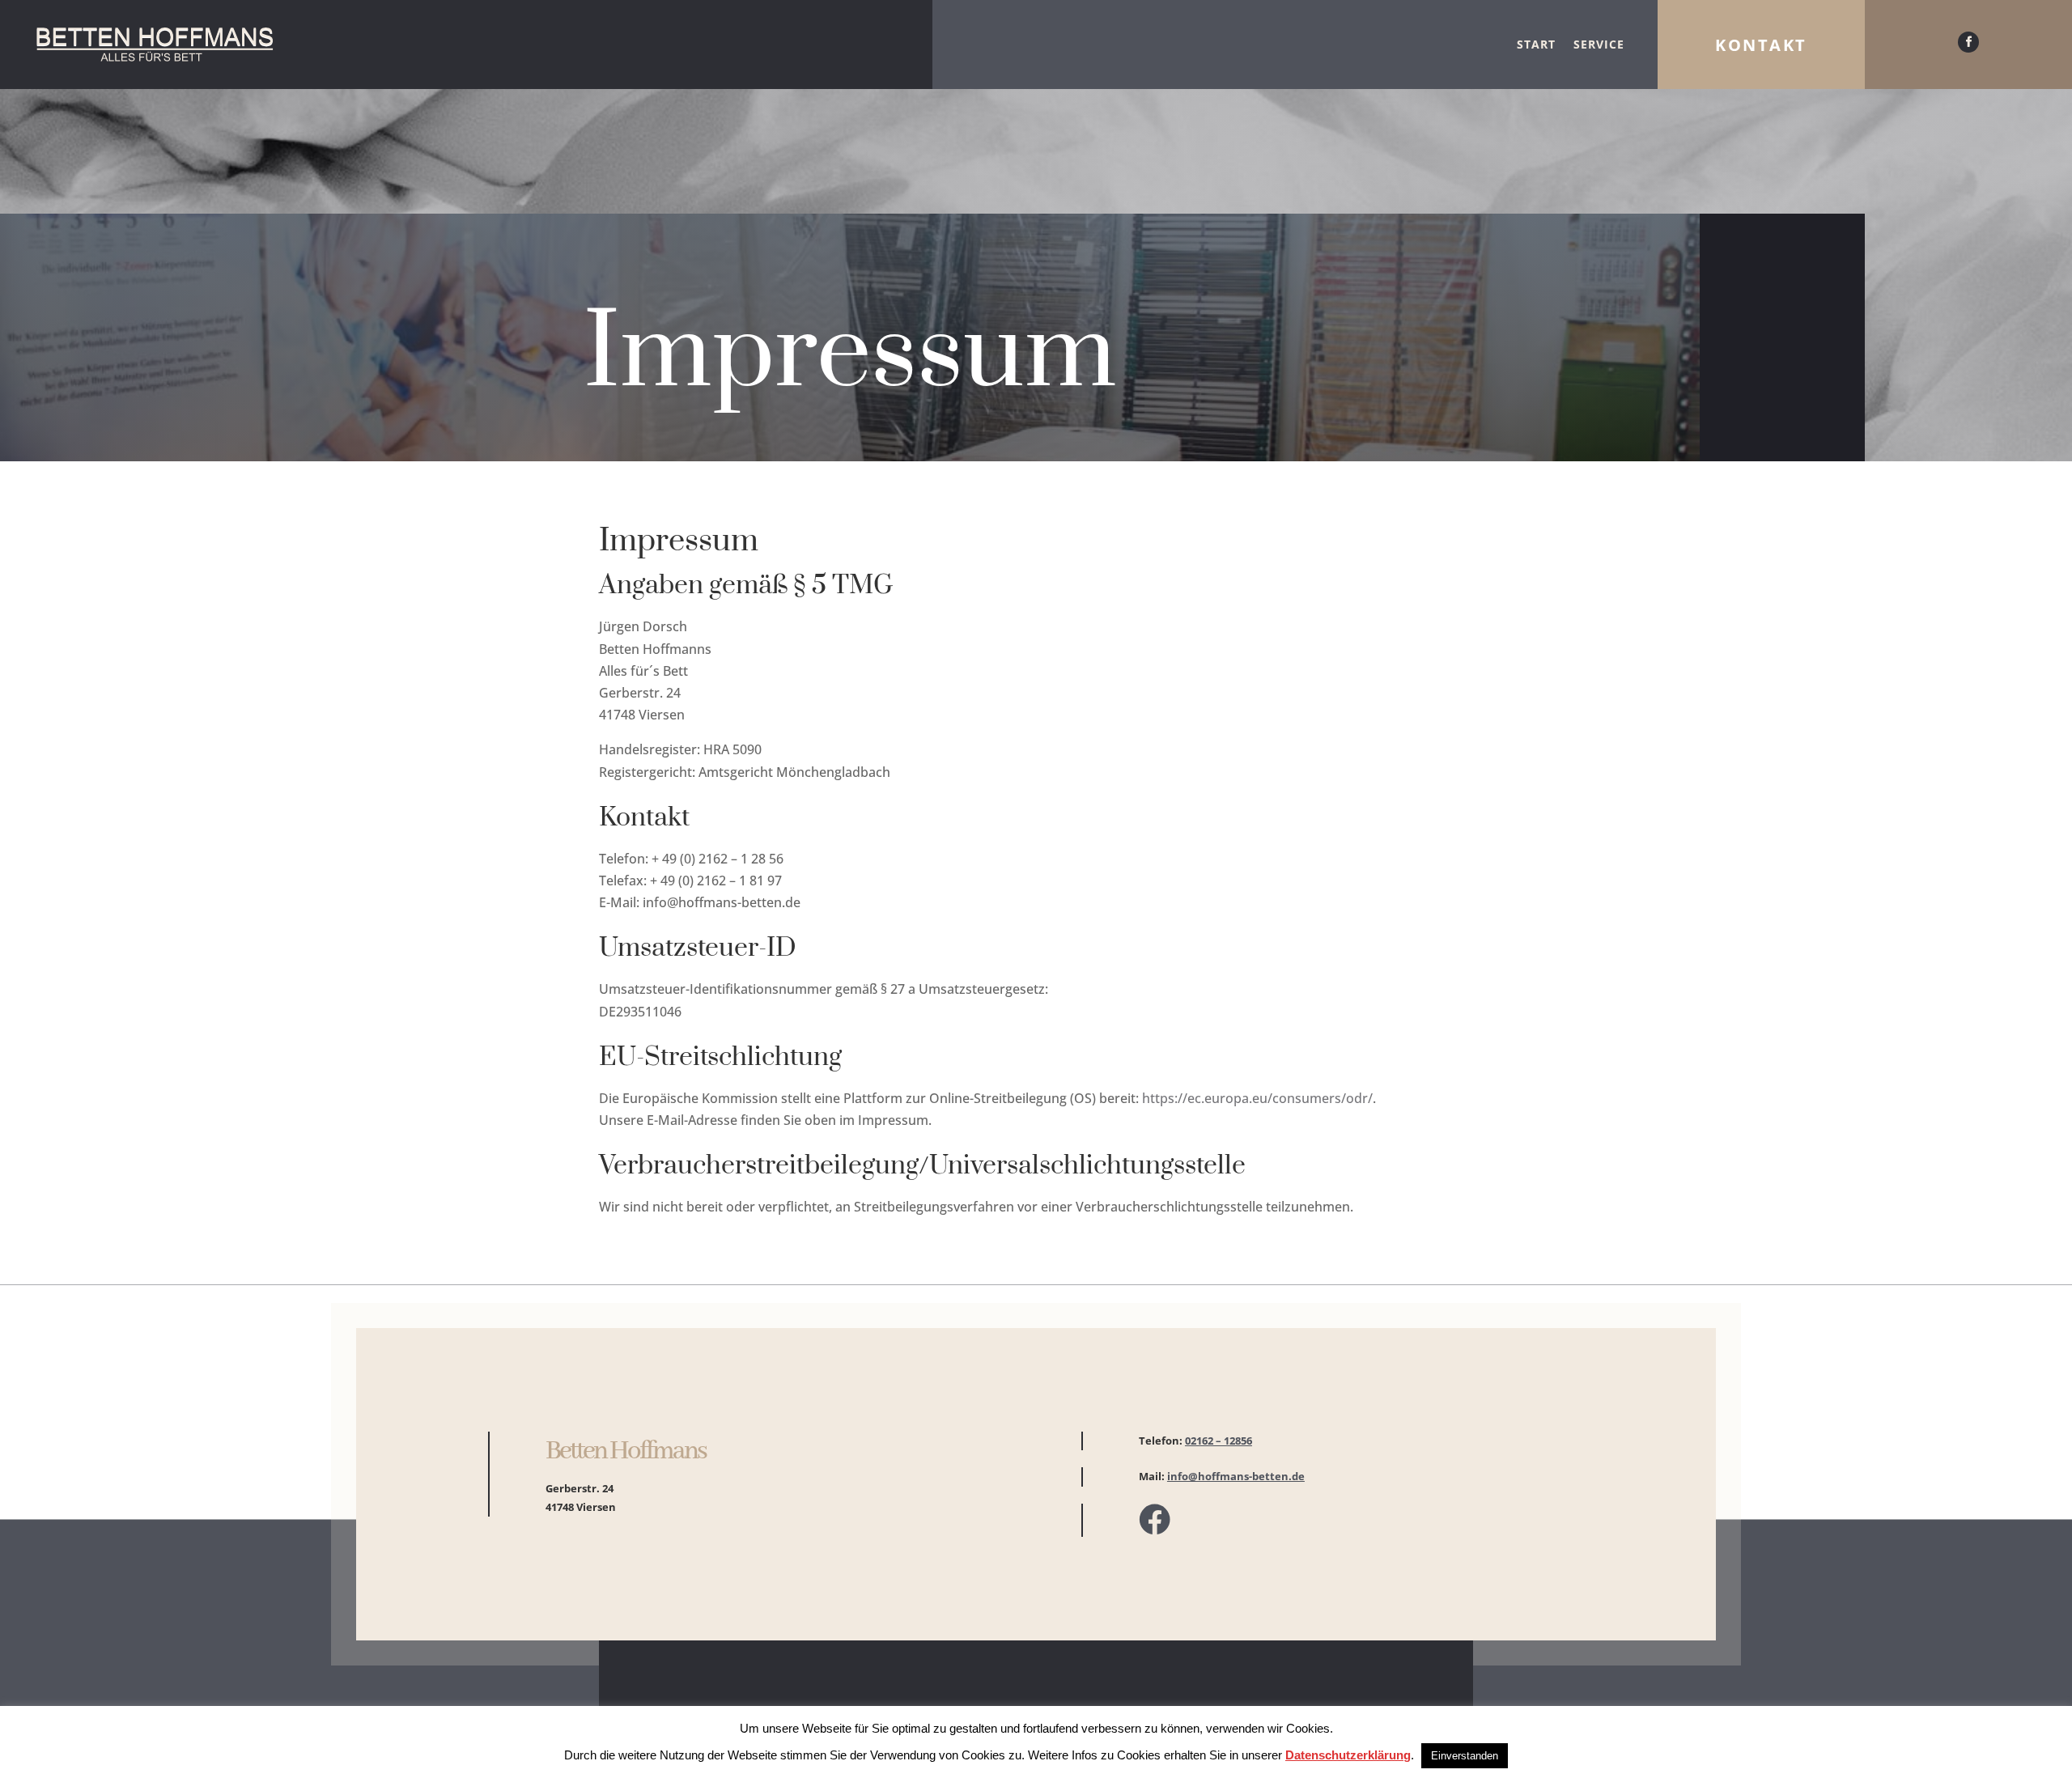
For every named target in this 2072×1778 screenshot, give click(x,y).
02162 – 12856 (1219, 1441)
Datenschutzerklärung (1348, 1755)
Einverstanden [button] (1465, 1756)
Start (1536, 44)
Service (1599, 44)
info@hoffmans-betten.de (1236, 1476)
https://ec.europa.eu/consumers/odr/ (1257, 1098)
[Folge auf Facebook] (1968, 42)
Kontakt (1761, 45)
